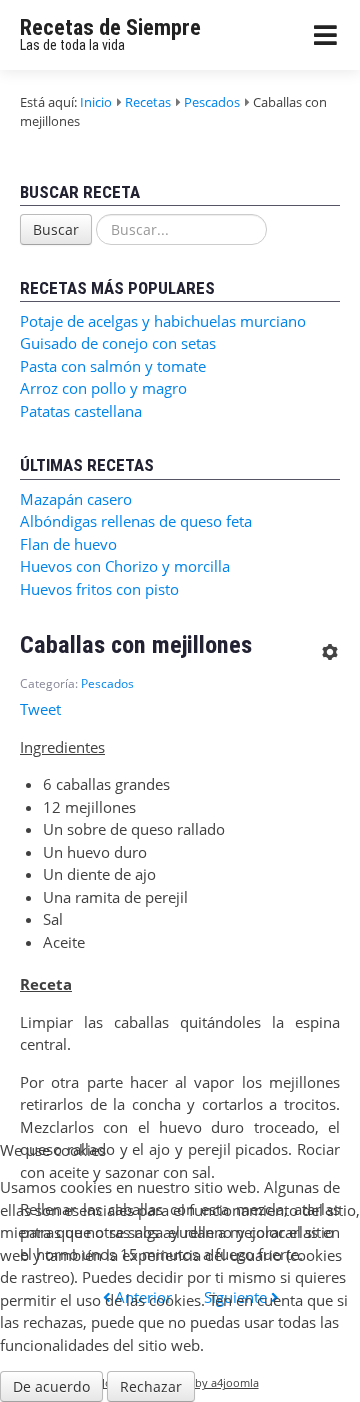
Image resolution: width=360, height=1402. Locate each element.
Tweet (40, 709)
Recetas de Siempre (110, 27)
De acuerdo (51, 1386)
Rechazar (151, 1386)
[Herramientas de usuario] (329, 646)
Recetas (148, 102)
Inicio (96, 102)
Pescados (212, 102)
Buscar (56, 229)
